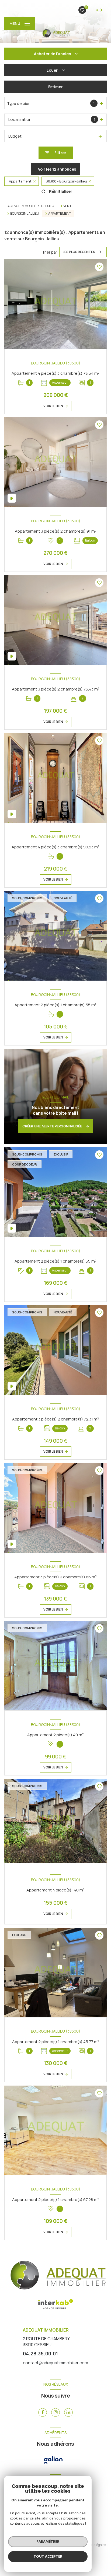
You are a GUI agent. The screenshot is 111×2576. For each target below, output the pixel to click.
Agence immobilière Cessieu (31, 206)
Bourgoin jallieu (25, 214)
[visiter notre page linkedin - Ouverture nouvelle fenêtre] (68, 2412)
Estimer (55, 87)
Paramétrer (48, 2541)
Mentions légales (93, 2545)
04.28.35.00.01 (40, 2353)
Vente (68, 206)
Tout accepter (48, 2556)
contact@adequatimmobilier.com (55, 2363)
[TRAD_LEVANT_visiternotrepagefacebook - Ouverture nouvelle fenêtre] (43, 2412)
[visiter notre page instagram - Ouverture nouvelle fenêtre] (55, 2412)
